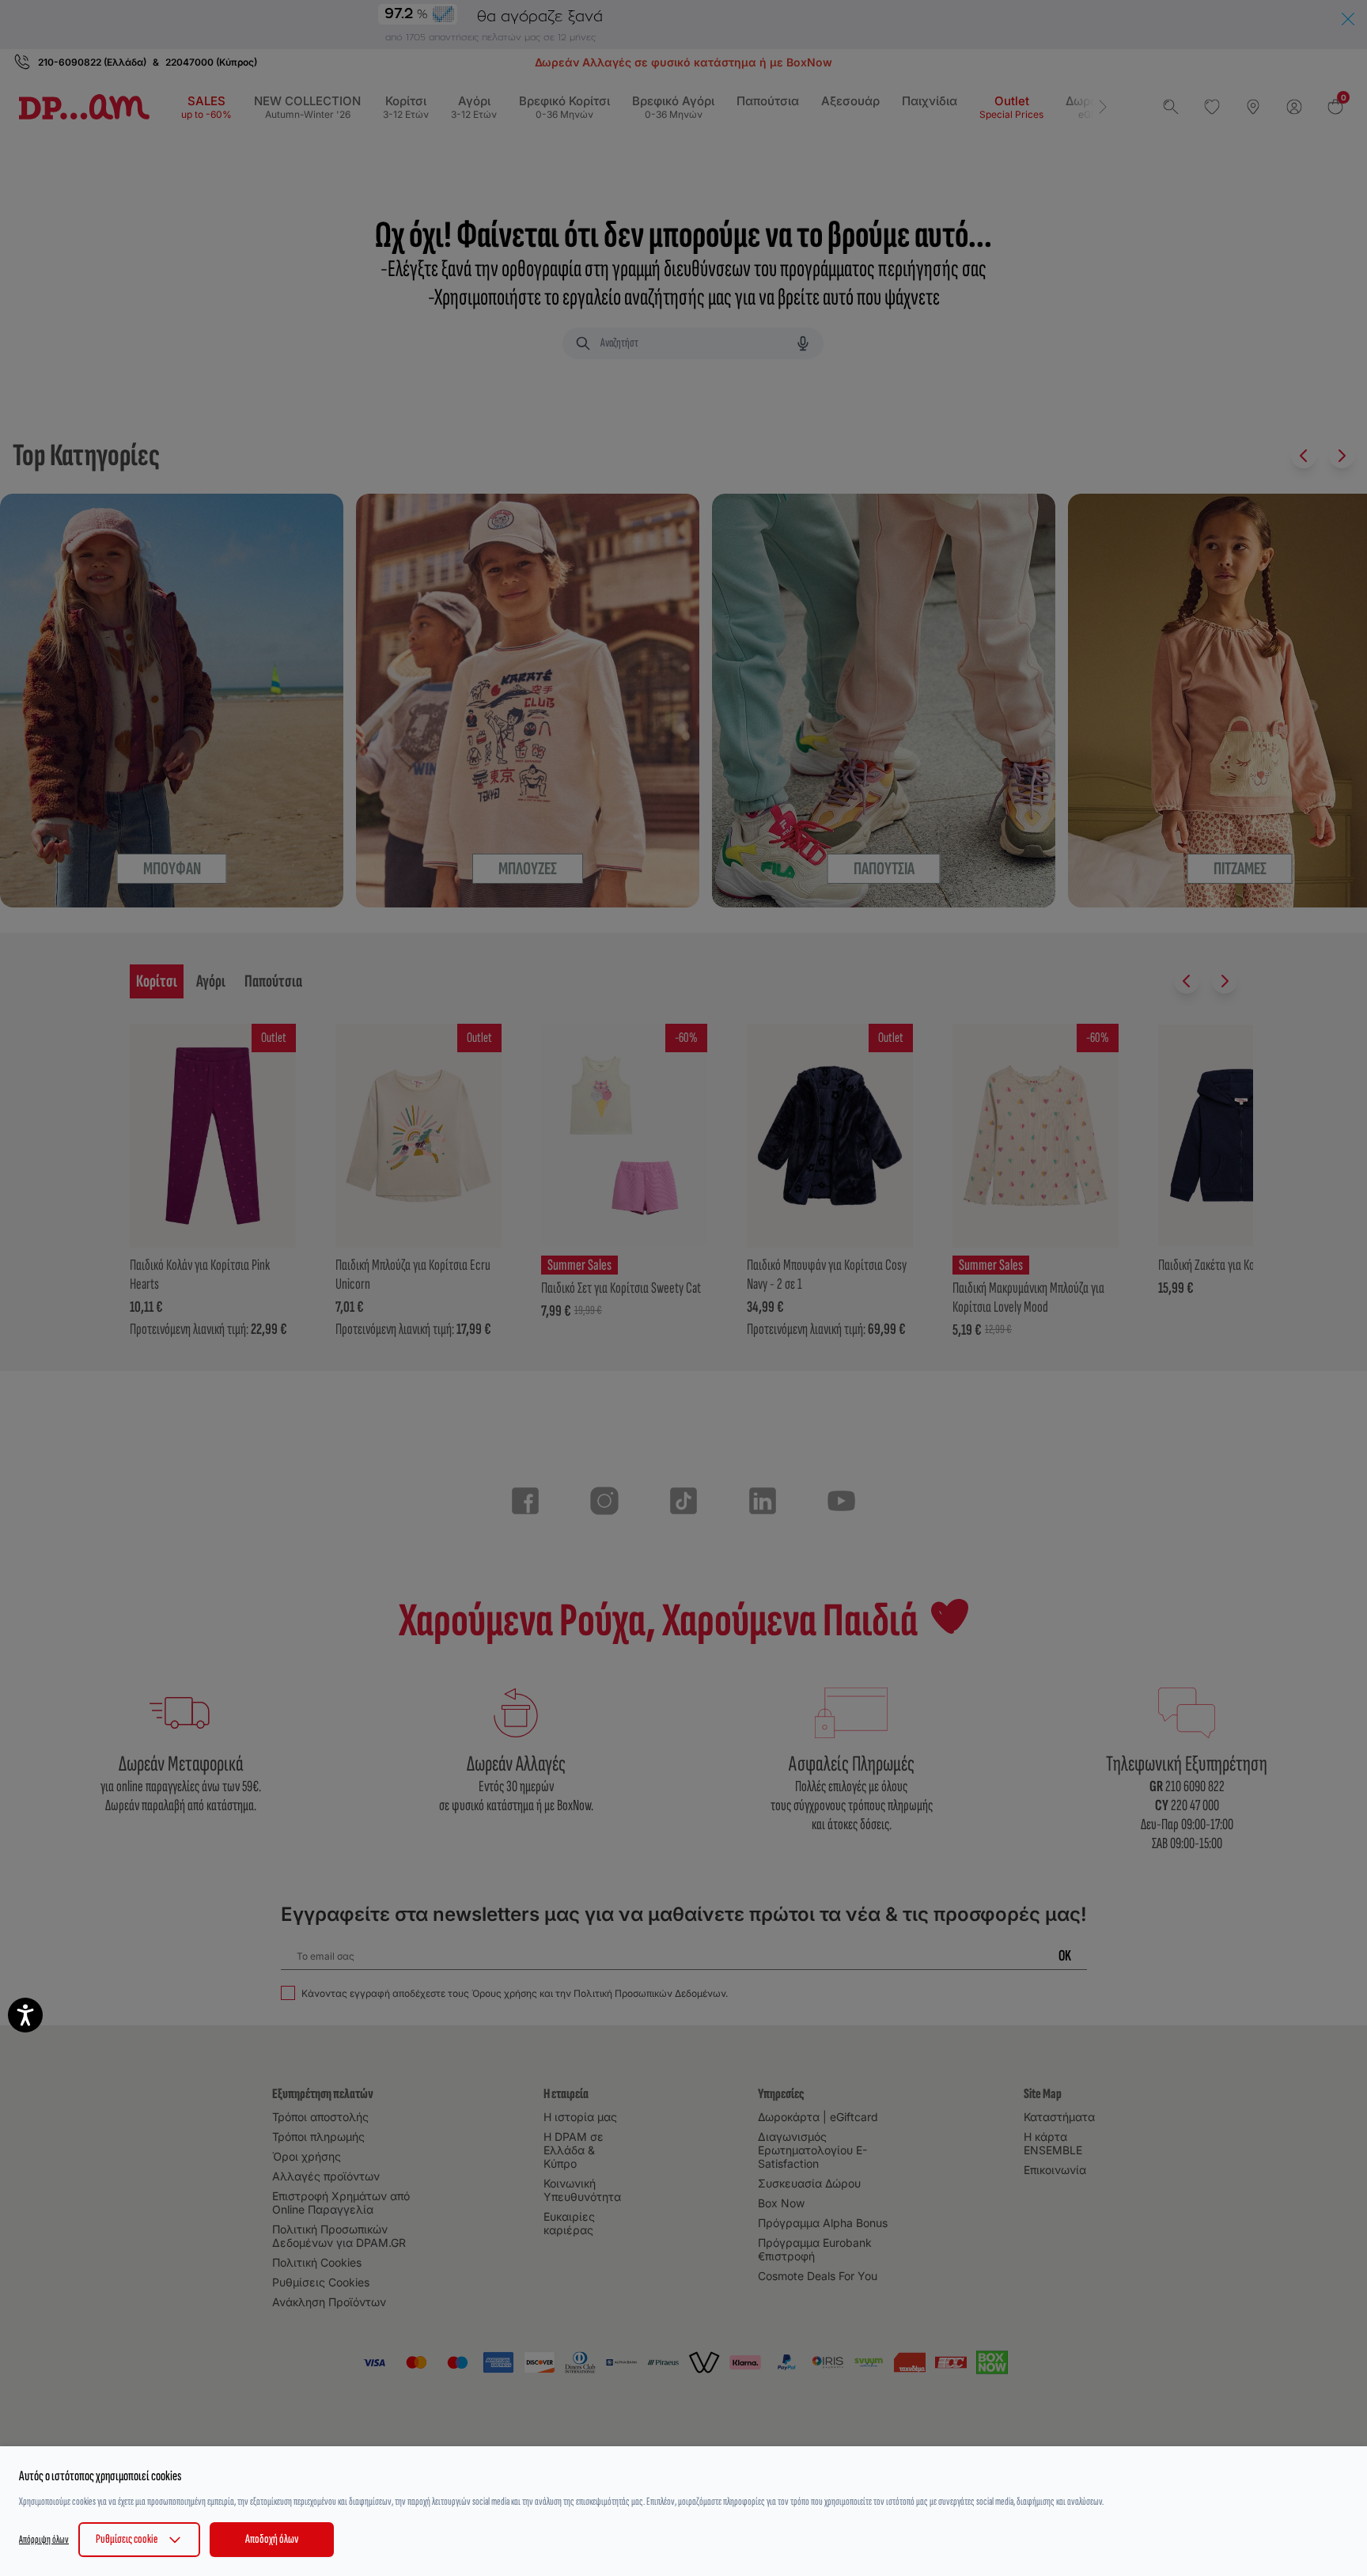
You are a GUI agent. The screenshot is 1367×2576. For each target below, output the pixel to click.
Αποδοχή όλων (272, 2539)
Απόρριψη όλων (44, 2539)
